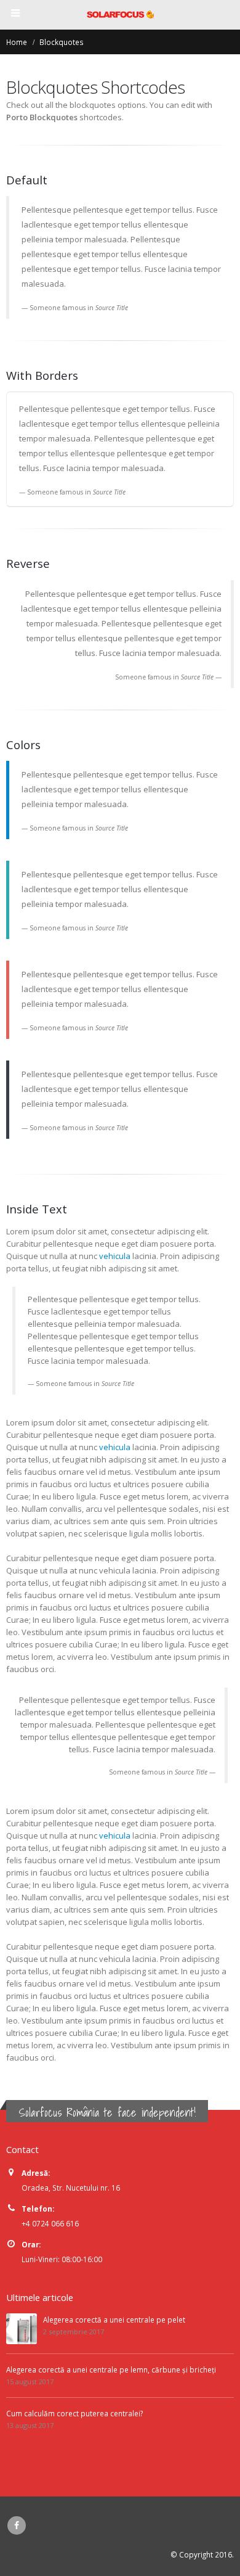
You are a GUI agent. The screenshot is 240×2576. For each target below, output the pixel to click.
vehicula (115, 1256)
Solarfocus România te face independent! (107, 2112)
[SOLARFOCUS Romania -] (120, 14)
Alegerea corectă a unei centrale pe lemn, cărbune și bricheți (111, 2369)
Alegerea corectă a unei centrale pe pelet (114, 2320)
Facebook (17, 2525)
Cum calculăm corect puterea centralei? (74, 2413)
